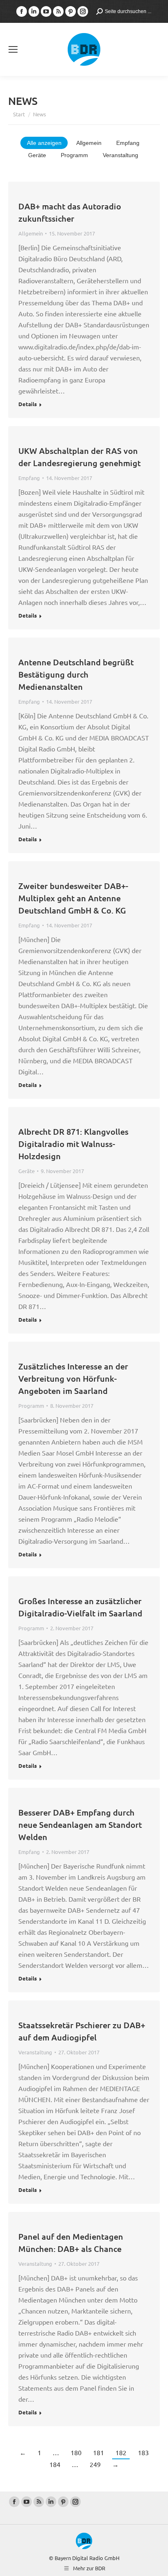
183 (143, 2452)
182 (121, 2452)
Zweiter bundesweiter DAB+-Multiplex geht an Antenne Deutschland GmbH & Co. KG (73, 898)
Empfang (128, 143)
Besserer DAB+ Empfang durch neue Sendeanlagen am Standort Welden (80, 1825)
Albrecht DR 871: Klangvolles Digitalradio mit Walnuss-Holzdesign (73, 1144)
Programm (74, 155)
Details (28, 404)
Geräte (37, 155)
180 (76, 2452)
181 (98, 2452)
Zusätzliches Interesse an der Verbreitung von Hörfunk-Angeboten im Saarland (73, 1378)
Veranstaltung (120, 155)
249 (95, 2464)
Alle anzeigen (44, 143)
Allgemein (89, 143)
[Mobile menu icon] (13, 49)
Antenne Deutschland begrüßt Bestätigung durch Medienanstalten (76, 674)
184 (55, 2464)
